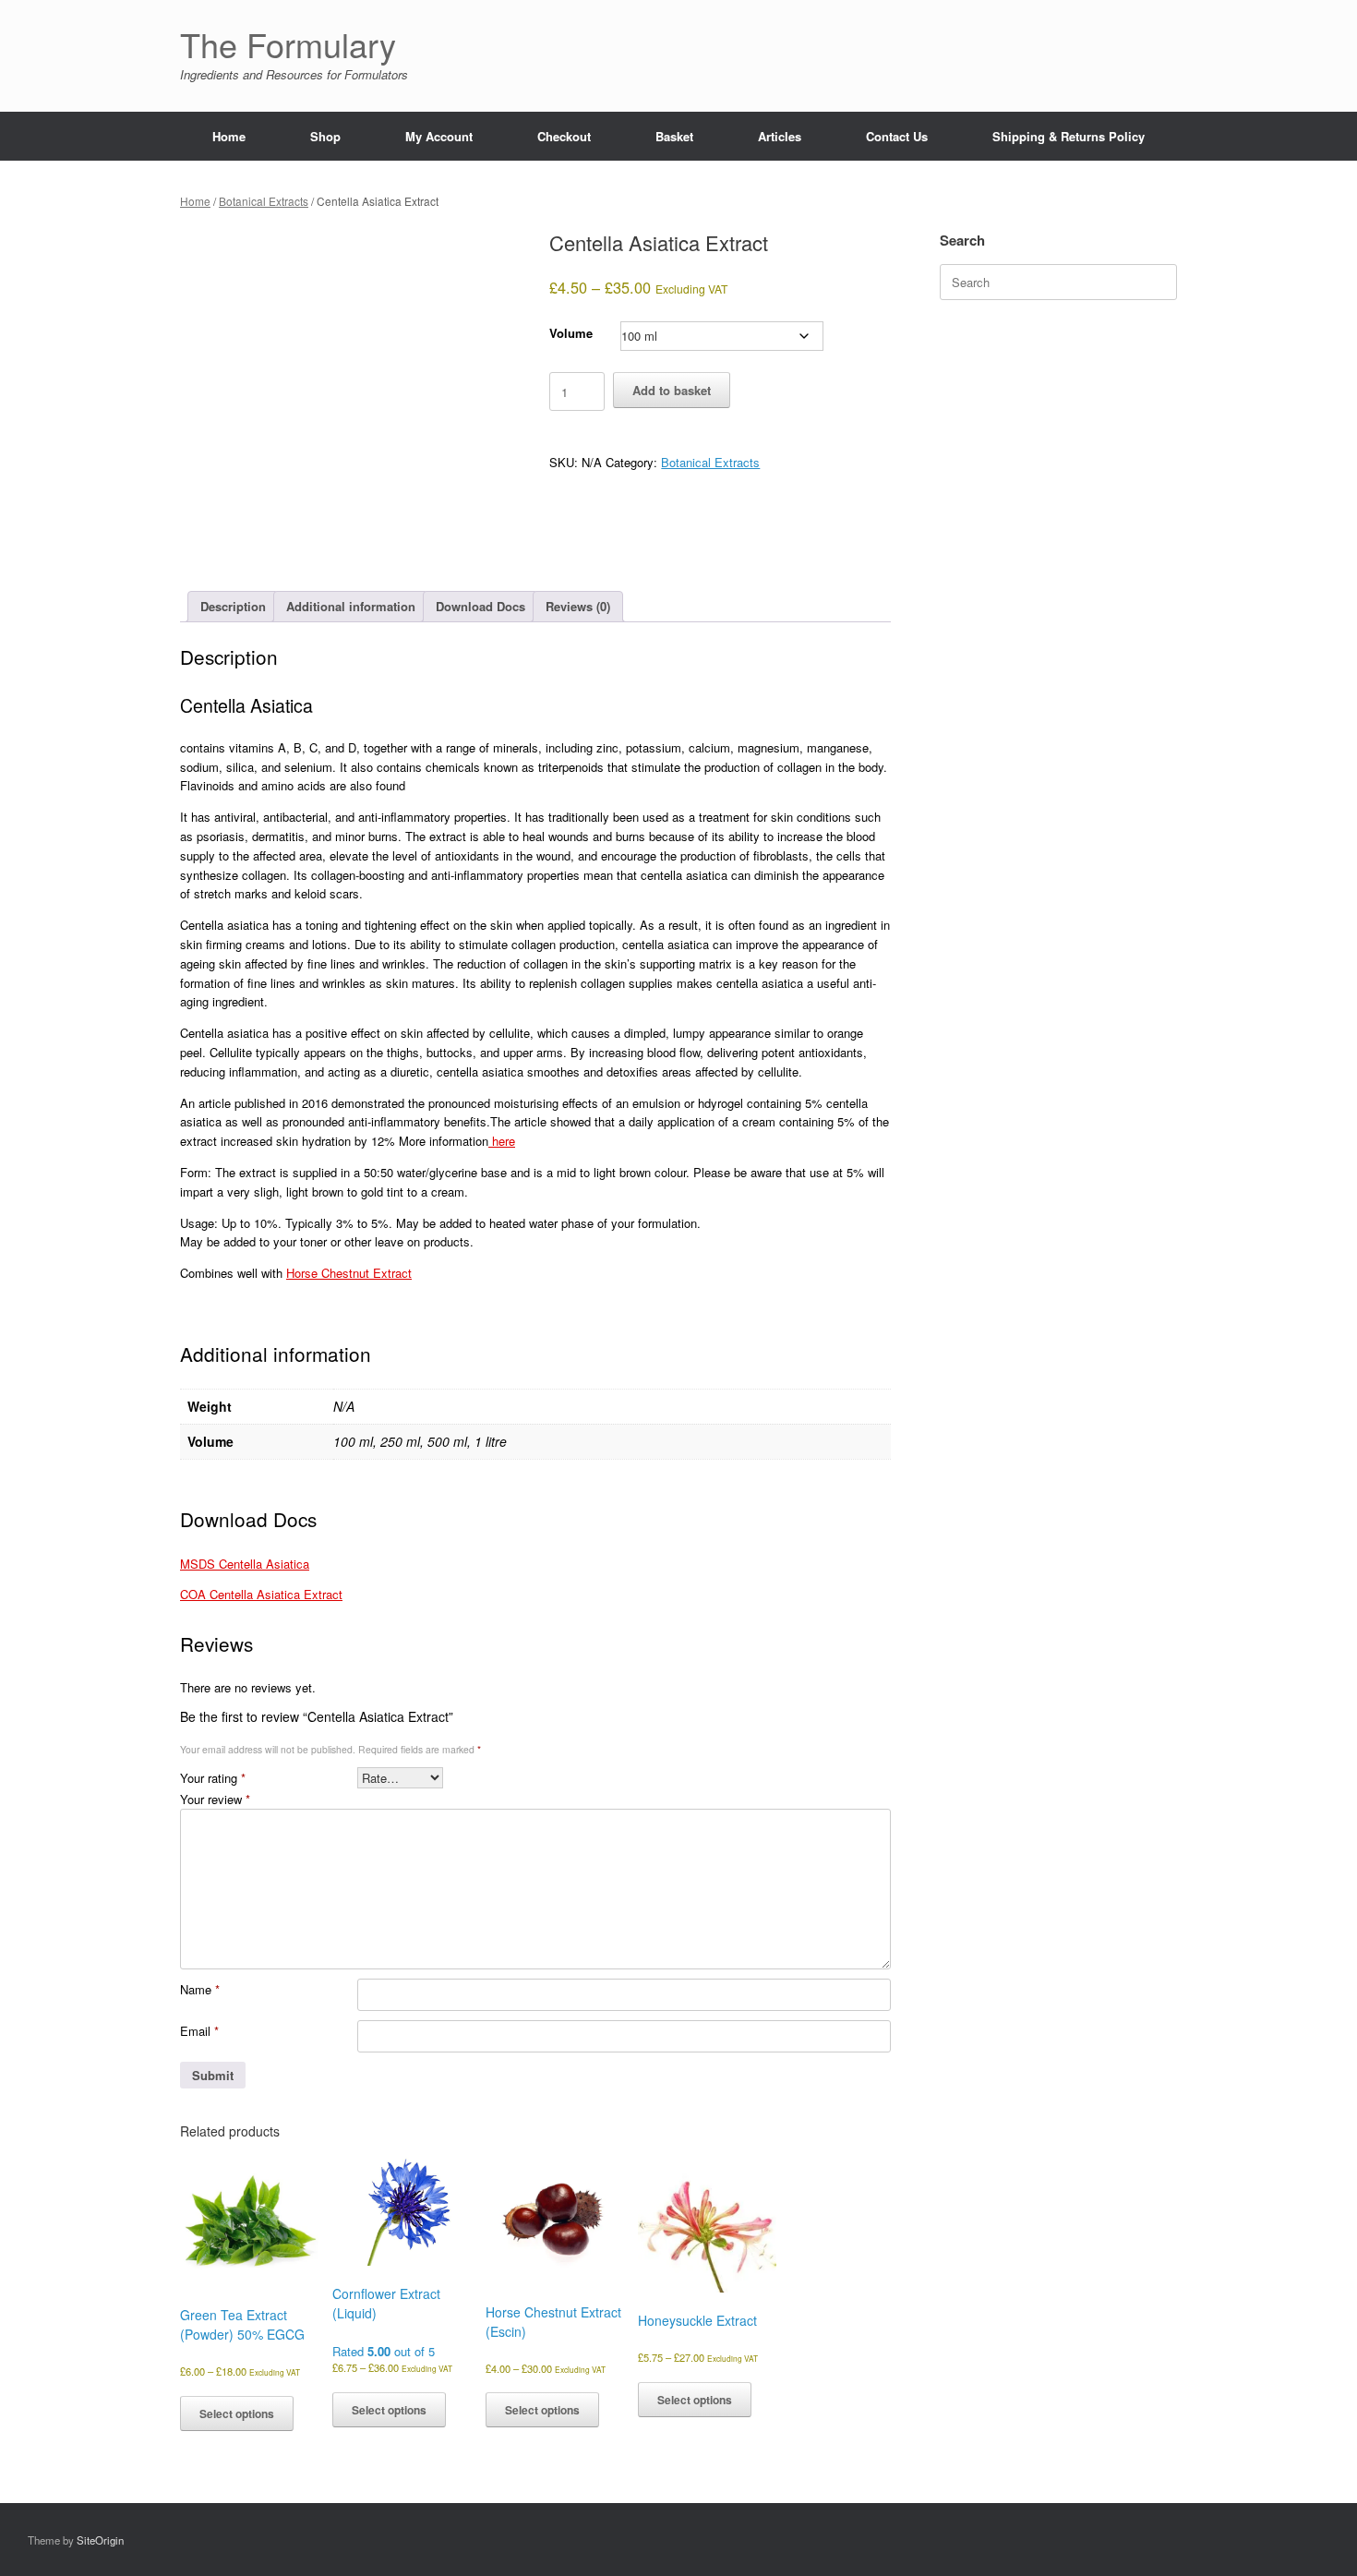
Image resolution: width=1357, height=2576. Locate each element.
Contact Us (897, 136)
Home (229, 136)
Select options (237, 2413)
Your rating (213, 1778)
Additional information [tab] (351, 606)
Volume (571, 333)
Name (200, 1989)
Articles (780, 136)
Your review (215, 1799)
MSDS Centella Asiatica (245, 1564)
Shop (325, 136)
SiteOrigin (100, 2540)
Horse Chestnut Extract (349, 1273)
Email (199, 2031)
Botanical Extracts (264, 201)
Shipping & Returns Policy (1069, 136)
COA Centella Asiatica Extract (261, 1594)
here (502, 1141)
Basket (674, 136)
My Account (439, 136)
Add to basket (672, 390)
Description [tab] (233, 606)
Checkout (564, 136)
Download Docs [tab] (480, 606)
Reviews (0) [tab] (578, 606)
